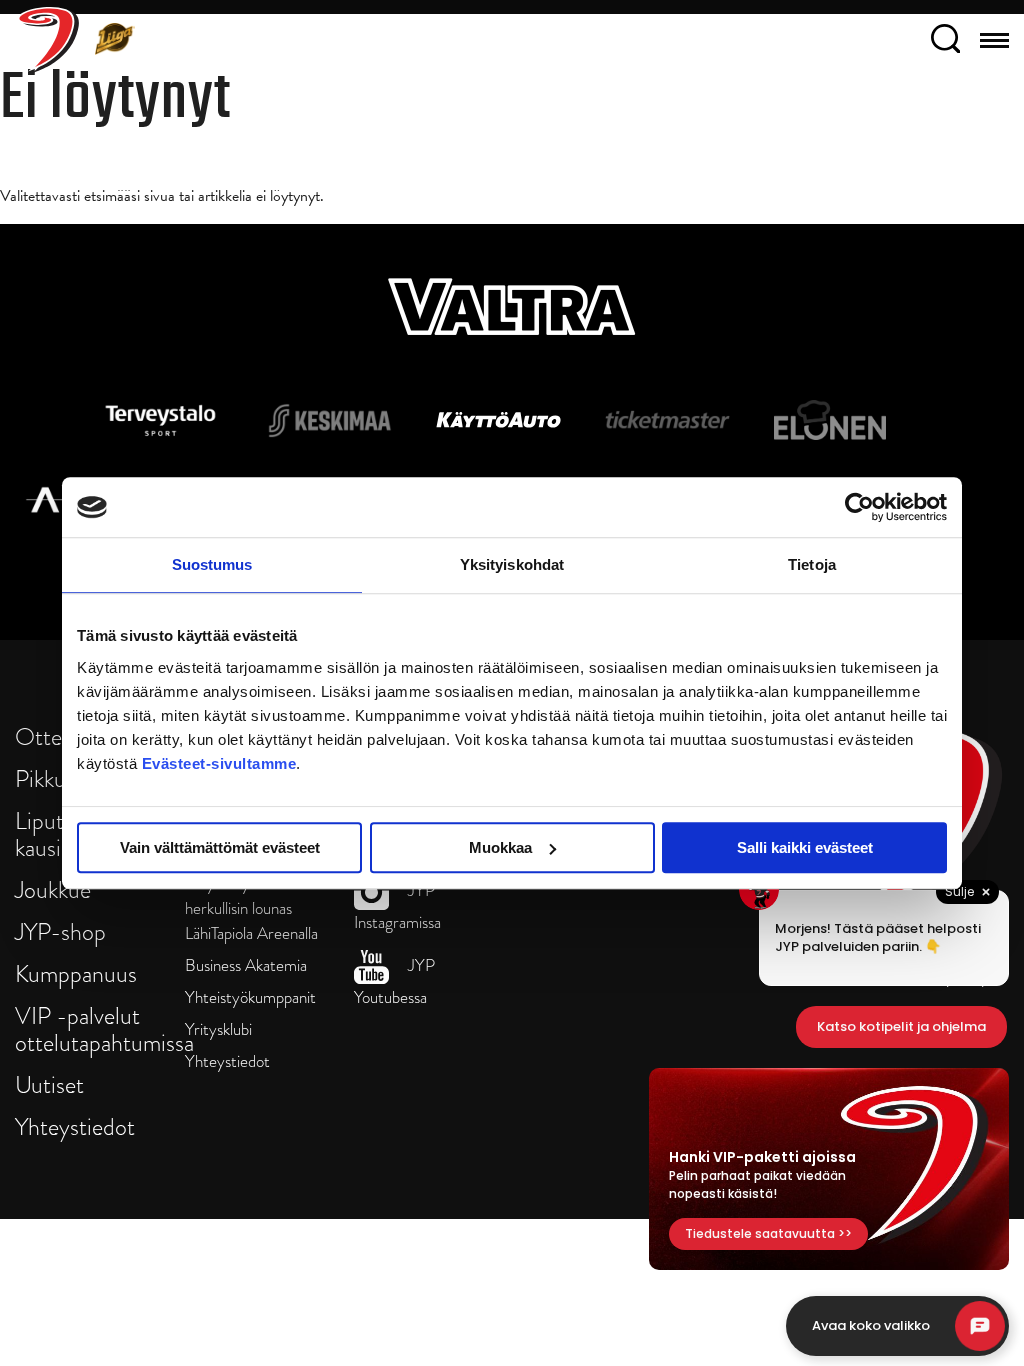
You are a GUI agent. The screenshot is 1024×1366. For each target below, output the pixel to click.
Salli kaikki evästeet (805, 847)
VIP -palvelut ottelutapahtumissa (104, 1029)
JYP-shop (60, 931)
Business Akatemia (246, 965)
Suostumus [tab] (212, 564)
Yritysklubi (218, 1029)
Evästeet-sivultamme (219, 763)
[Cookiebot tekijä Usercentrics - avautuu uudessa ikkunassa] (859, 507)
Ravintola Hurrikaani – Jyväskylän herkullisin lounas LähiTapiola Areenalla (251, 896)
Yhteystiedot (75, 1126)
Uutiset (49, 1084)
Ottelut (51, 736)
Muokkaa (500, 847)
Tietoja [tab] (812, 564)
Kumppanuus (76, 973)
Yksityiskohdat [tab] (512, 564)
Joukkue (53, 889)
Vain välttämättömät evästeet (220, 847)
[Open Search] (945, 42)
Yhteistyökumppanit (250, 997)
